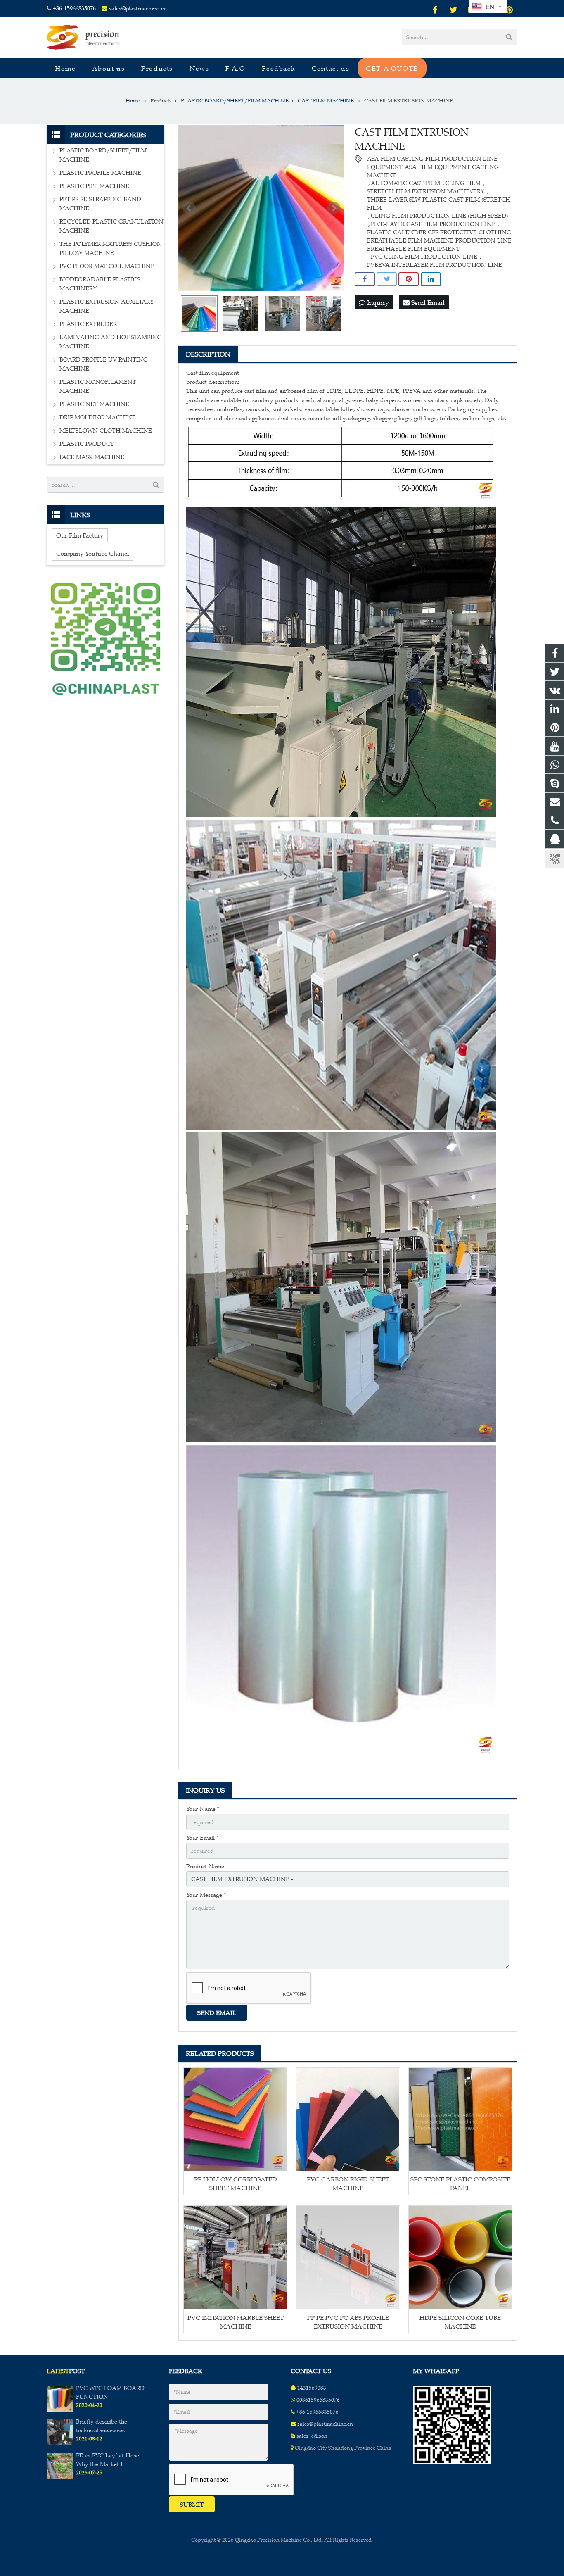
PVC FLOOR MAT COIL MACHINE (107, 266)
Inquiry (377, 302)
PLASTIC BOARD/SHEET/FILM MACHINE (103, 155)
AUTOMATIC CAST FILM (405, 183)
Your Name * (203, 1809)
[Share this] (365, 279)
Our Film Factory (80, 535)
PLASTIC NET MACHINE (94, 404)
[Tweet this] (387, 279)
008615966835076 (318, 2400)
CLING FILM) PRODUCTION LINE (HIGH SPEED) (440, 216)
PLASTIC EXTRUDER (88, 324)
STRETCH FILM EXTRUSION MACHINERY (426, 191)
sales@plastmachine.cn (138, 8)
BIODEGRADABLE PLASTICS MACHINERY (100, 284)
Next (334, 208)
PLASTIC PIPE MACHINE (94, 186)
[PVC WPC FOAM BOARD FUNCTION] (60, 2410)
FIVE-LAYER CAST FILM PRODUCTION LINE (433, 224)
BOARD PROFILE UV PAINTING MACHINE (104, 364)
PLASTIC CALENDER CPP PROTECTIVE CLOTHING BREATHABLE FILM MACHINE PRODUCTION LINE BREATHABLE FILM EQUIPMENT (439, 233)
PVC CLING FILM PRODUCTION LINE (424, 257)
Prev (189, 208)
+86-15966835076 (74, 8)
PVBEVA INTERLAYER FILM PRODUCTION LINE (435, 265)
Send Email (427, 302)
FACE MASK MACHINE (92, 457)
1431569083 (312, 2388)
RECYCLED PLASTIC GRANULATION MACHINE (111, 226)
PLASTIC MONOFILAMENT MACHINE (98, 387)
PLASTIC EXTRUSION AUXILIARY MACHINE (107, 306)
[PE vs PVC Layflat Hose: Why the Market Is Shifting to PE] (60, 2477)
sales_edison (312, 2436)
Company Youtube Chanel (92, 553)
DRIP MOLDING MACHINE (98, 417)
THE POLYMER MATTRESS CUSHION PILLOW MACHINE (111, 249)
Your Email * (202, 1838)
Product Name (205, 1866)
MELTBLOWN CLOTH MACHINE (106, 431)
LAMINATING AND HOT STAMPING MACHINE (111, 342)
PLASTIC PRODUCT (87, 444)
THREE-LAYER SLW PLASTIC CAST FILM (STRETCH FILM (439, 200)
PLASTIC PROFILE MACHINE (100, 173)
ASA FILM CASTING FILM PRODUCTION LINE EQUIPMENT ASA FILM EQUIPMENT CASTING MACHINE (433, 159)
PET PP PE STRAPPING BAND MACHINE (100, 204)
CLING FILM (463, 183)
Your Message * (206, 1895)
